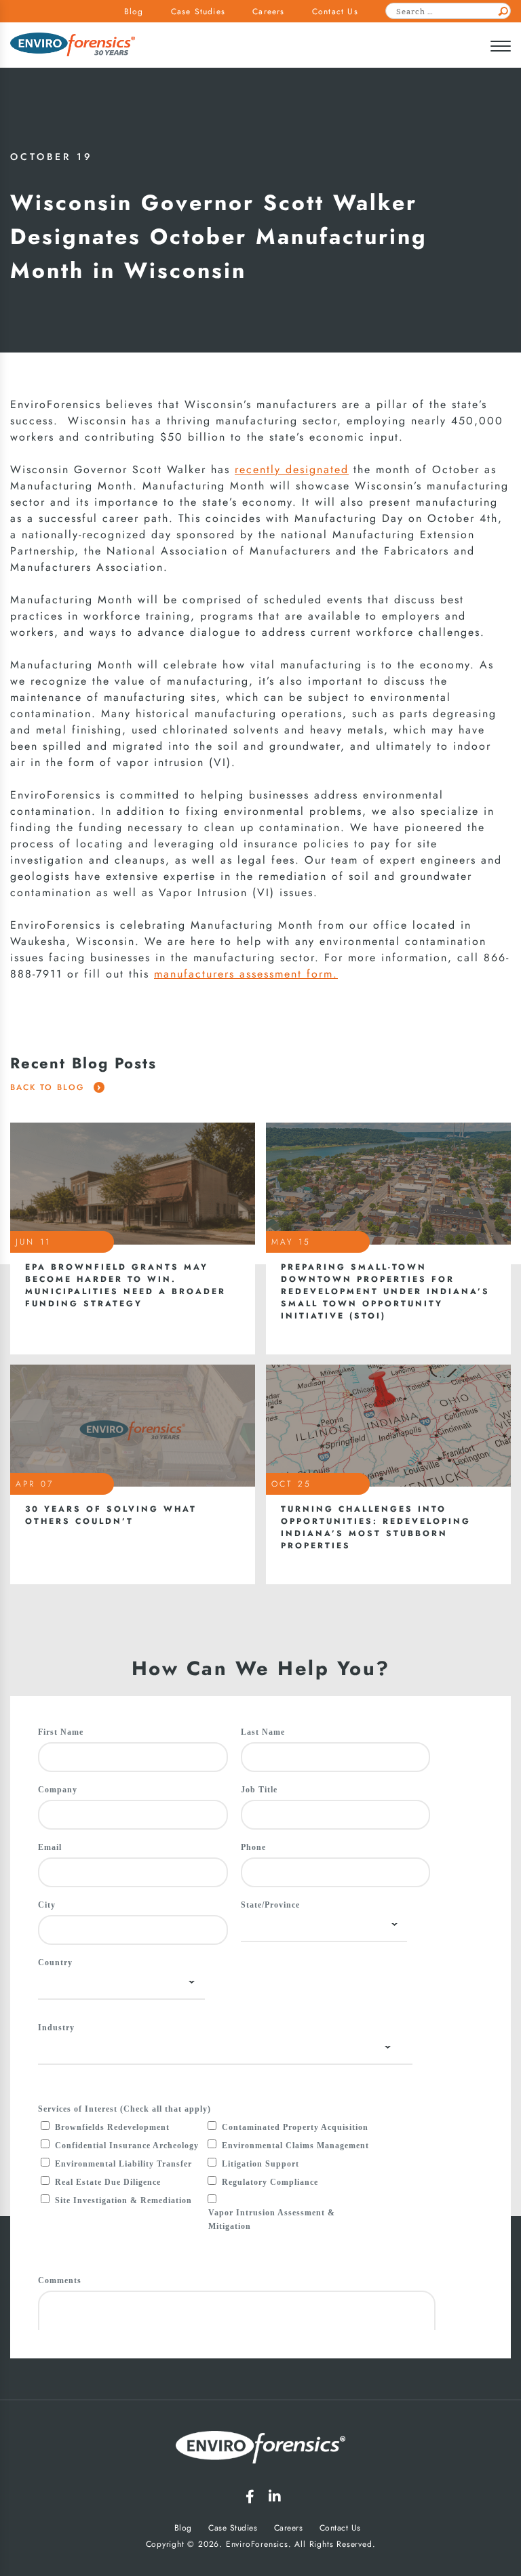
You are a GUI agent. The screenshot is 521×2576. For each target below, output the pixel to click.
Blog (134, 12)
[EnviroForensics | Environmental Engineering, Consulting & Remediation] (260, 2450)
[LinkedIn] (275, 2497)
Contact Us (335, 12)
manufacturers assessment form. (246, 974)
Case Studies (198, 12)
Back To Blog (49, 1087)
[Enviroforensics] (73, 46)
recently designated (292, 470)
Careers (268, 12)
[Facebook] (250, 2497)
